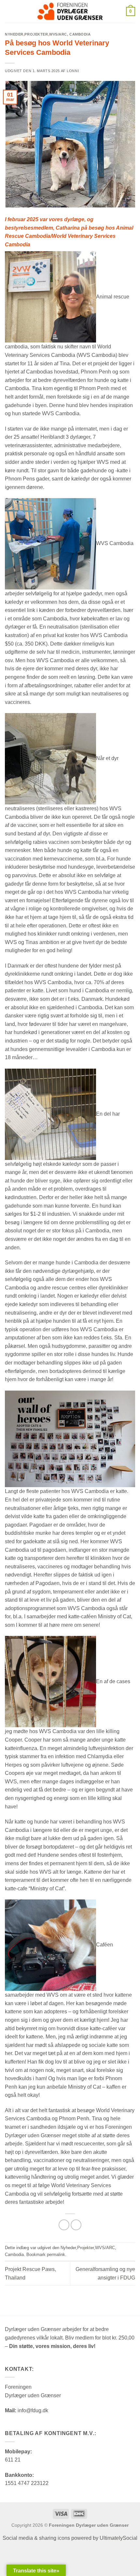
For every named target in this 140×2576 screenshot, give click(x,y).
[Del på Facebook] (64, 2225)
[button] (9, 11)
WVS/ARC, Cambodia (70, 34)
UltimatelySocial (119, 2538)
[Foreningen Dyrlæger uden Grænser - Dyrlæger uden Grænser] (70, 11)
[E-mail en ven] (76, 2225)
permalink (56, 2255)
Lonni (73, 71)
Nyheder (14, 34)
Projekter (36, 34)
